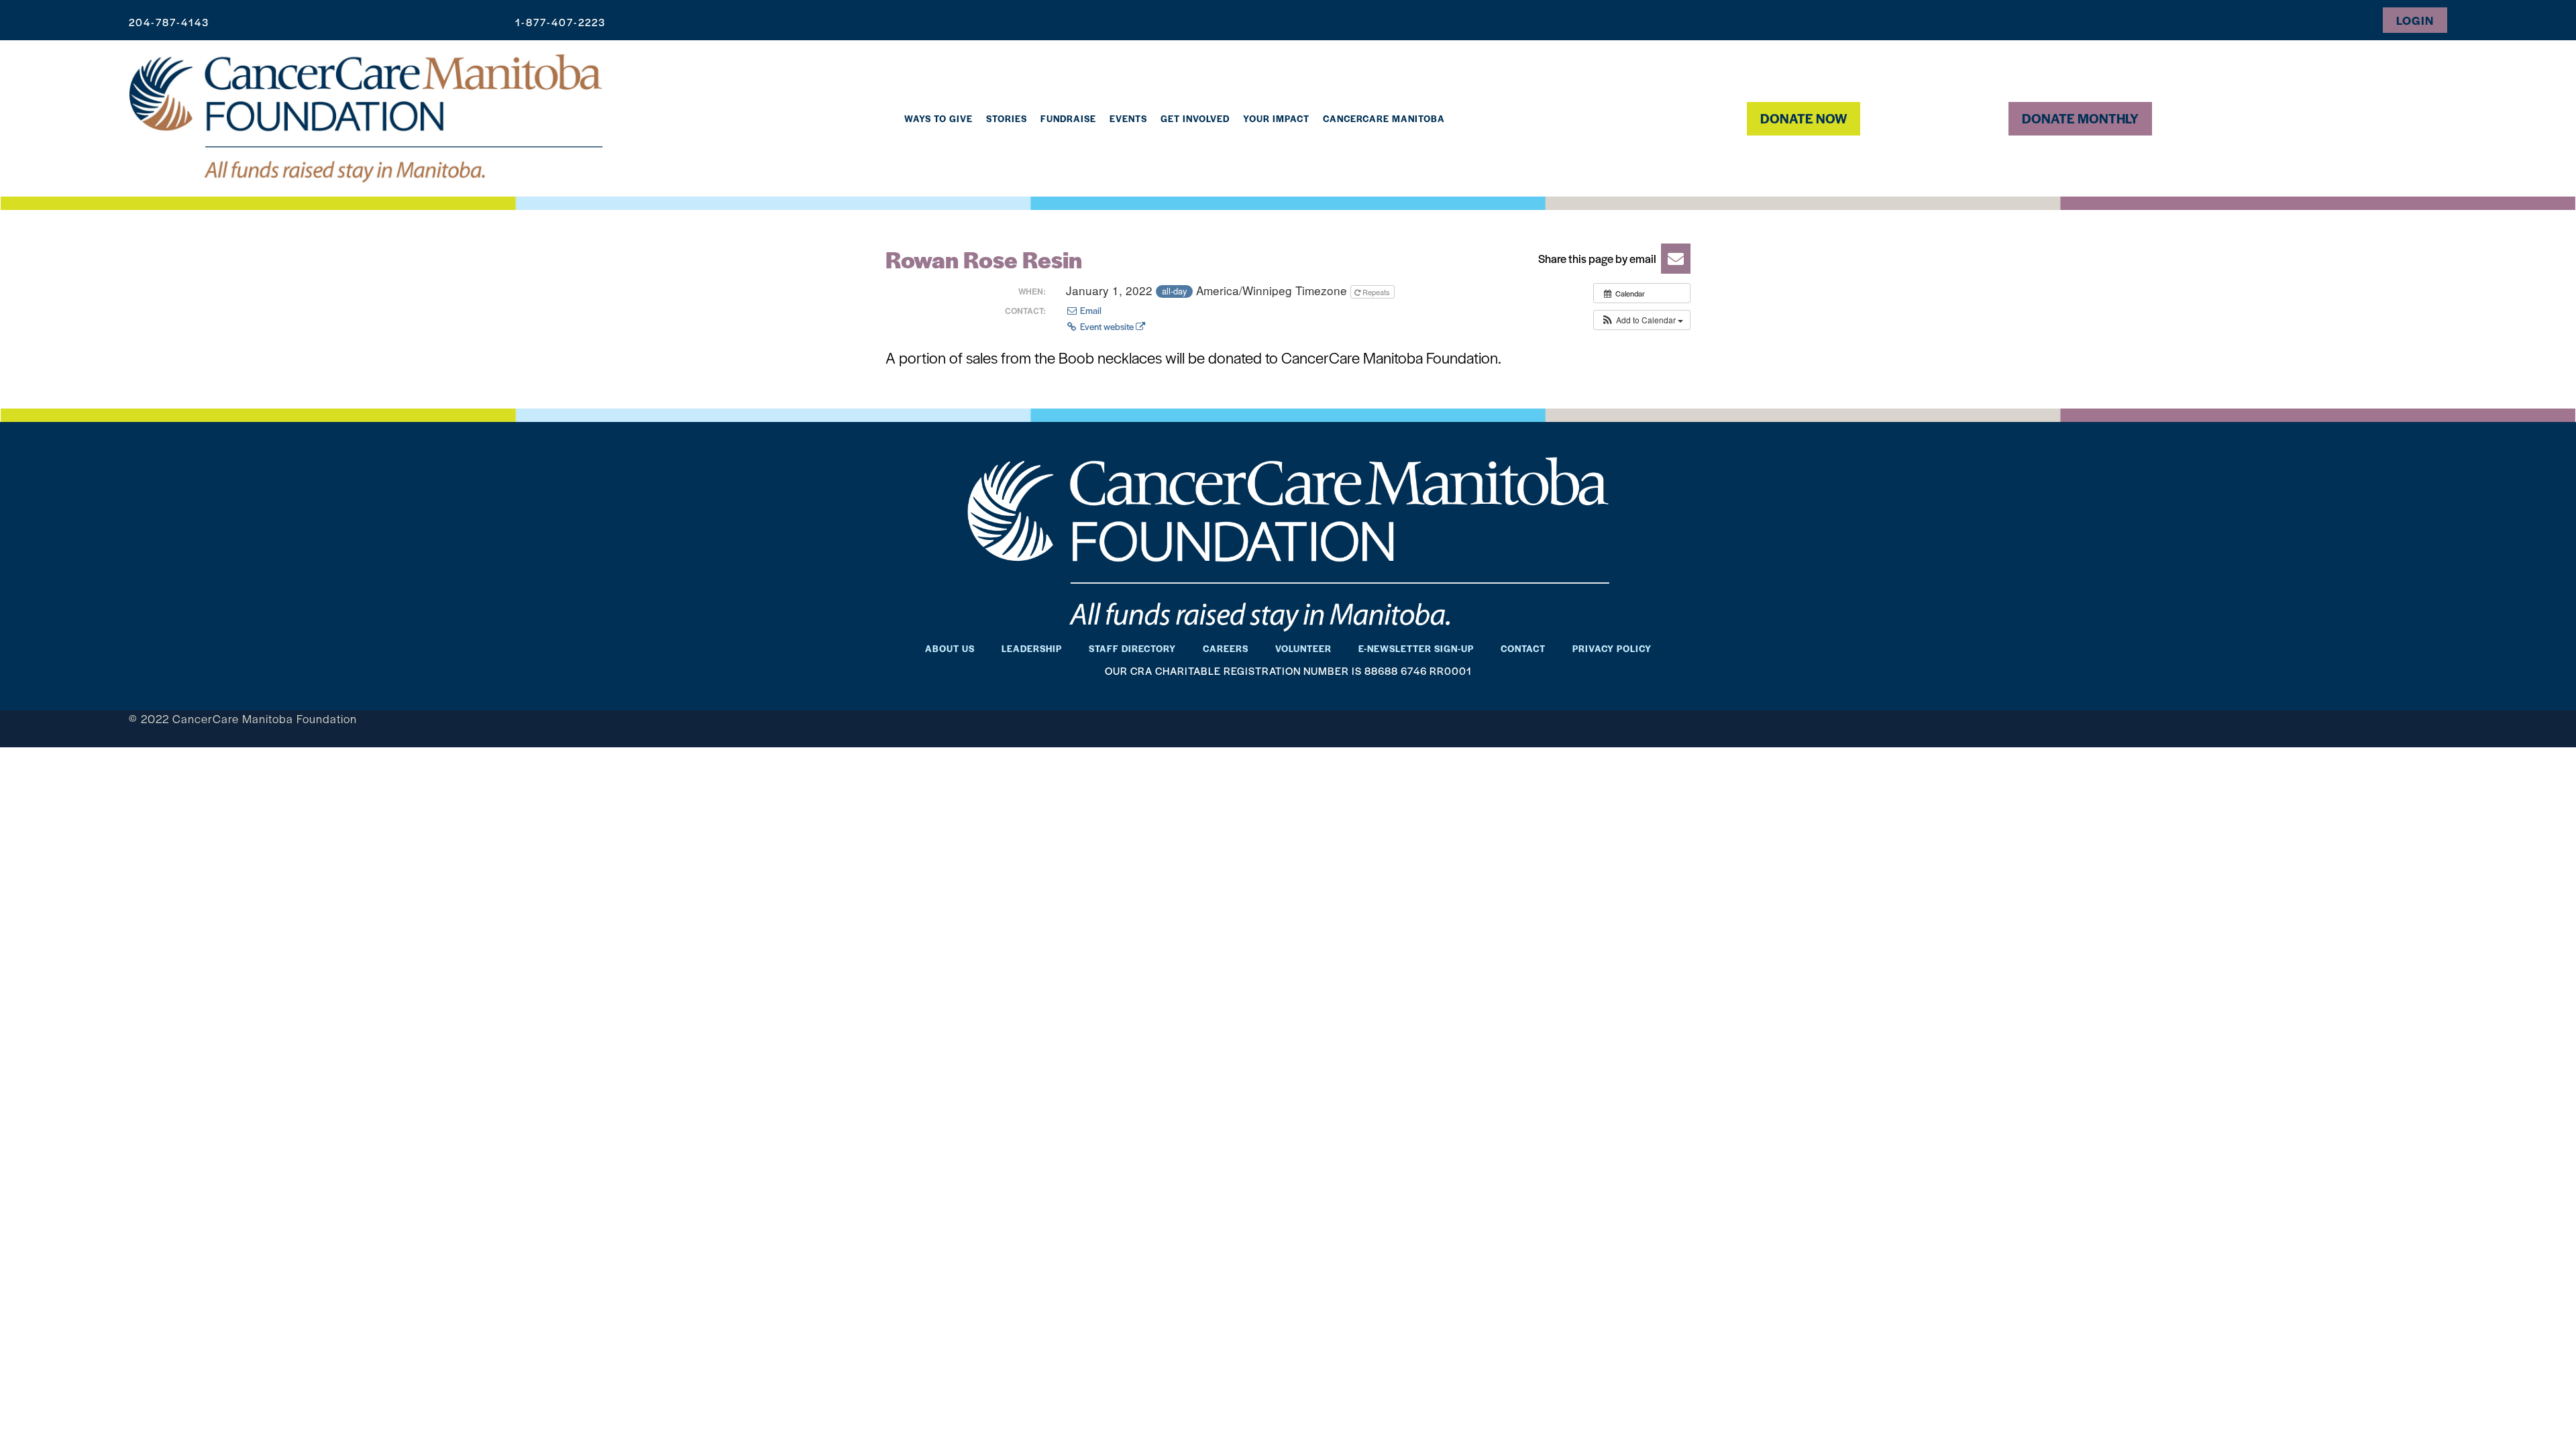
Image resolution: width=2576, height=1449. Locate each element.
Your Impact (1276, 118)
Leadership (1032, 648)
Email (1090, 310)
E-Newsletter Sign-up (1416, 648)
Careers (1226, 648)
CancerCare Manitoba (1384, 118)
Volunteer (1303, 648)
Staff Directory (1132, 648)
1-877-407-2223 (560, 22)
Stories (1007, 118)
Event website (1107, 326)
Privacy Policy (1612, 648)
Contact (1523, 648)
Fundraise (1068, 118)
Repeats (1376, 292)
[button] (1610, 259)
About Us (950, 648)
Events (1128, 118)
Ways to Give (938, 118)
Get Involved (1195, 118)
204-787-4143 (169, 22)
